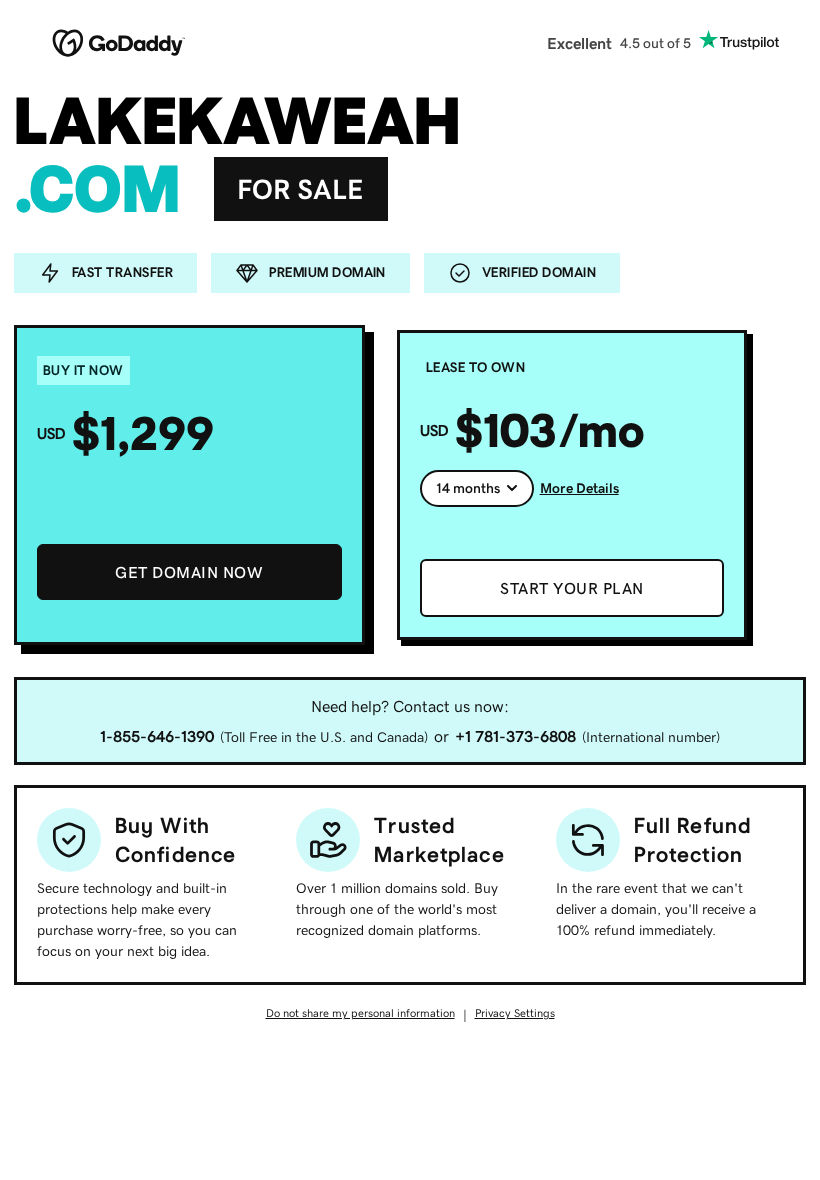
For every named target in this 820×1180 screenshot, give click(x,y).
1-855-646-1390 (157, 736)
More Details (579, 488)
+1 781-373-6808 (515, 736)
